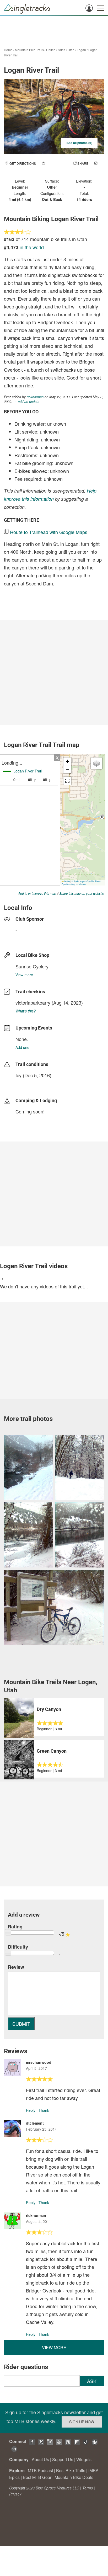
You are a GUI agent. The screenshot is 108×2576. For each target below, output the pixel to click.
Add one (22, 1047)
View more (24, 975)
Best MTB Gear (37, 2477)
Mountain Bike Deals (74, 2477)
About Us (40, 2459)
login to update (28, 1084)
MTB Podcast (40, 2470)
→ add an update (26, 401)
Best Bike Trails (71, 2470)
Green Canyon (52, 1751)
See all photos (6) (79, 143)
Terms (88, 2488)
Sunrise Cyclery (32, 966)
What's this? (26, 1011)
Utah (71, 50)
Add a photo (57, 163)
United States (56, 50)
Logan (81, 50)
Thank (44, 2110)
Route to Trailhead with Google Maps (49, 532)
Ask (92, 2381)
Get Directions (23, 163)
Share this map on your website (82, 893)
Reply (31, 2110)
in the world (32, 247)
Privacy (15, 2494)
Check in (49, 169)
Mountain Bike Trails (29, 50)
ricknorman (35, 397)
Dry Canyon (49, 1709)
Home (8, 50)
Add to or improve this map (37, 893)
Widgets (84, 2459)
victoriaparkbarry (33, 1002)
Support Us (63, 2459)
